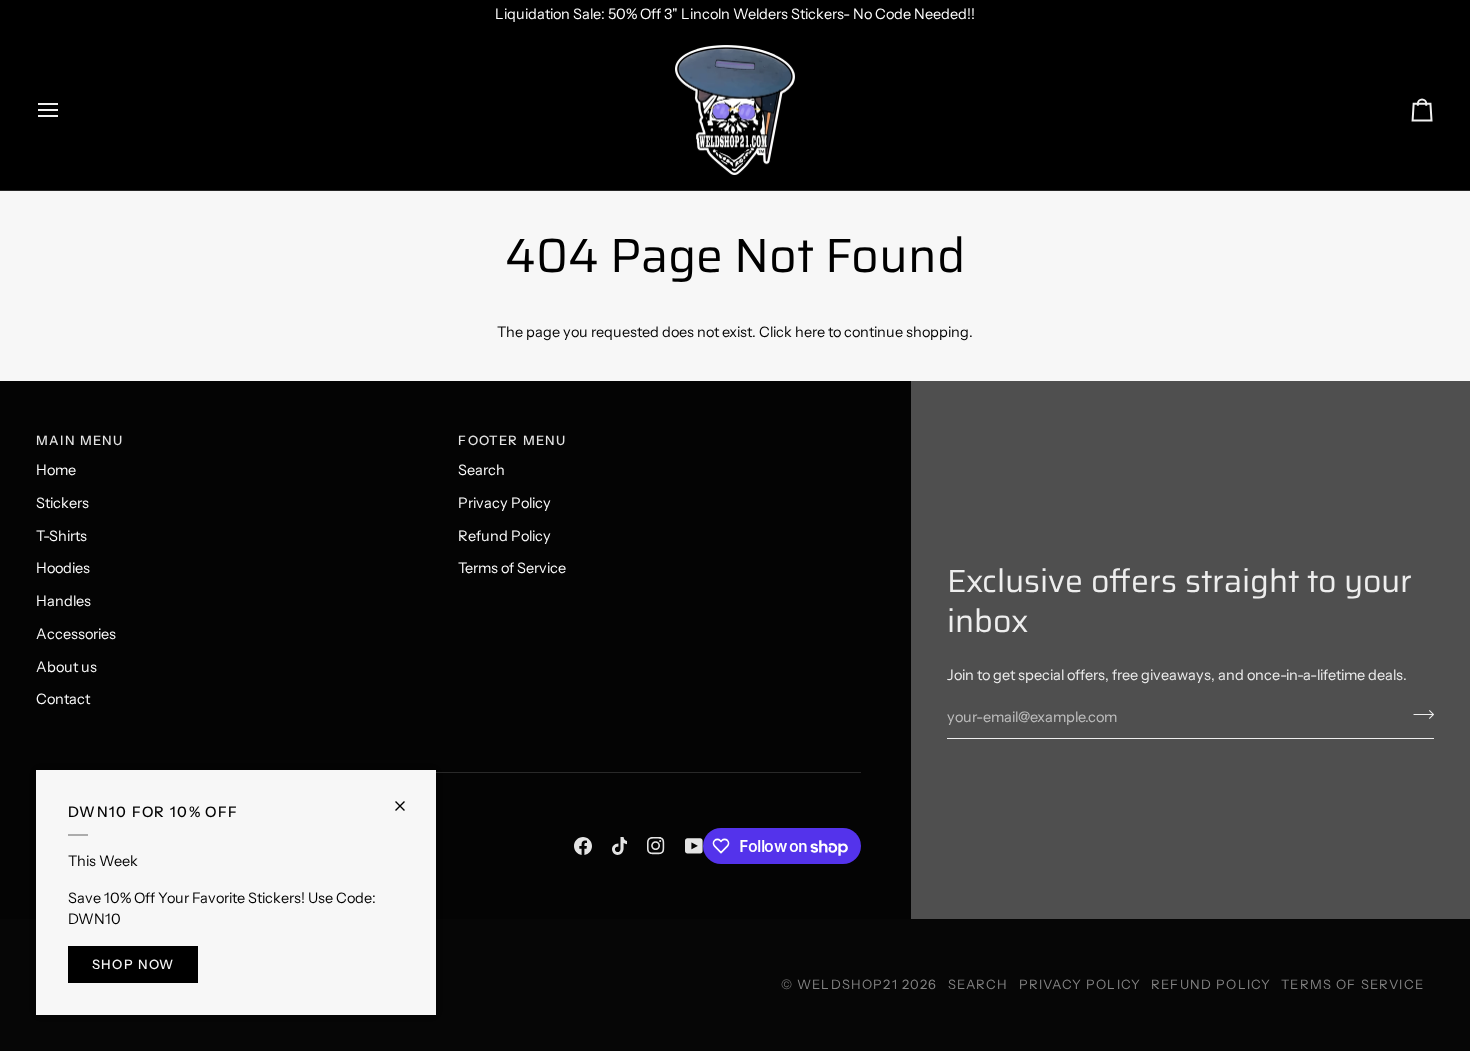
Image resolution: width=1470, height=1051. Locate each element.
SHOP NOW (133, 964)
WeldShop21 (847, 984)
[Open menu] (66, 110)
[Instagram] (656, 846)
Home (56, 470)
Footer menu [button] (512, 440)
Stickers (62, 503)
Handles (63, 601)
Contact (63, 699)
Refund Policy (504, 536)
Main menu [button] (80, 440)
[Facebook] (583, 846)
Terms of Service (512, 568)
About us (66, 667)
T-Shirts (61, 536)
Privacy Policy (504, 503)
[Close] (408, 797)
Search (481, 470)
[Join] (1417, 715)
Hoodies (63, 568)
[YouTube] (694, 846)
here (810, 332)
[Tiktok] (620, 846)
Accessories (76, 634)
